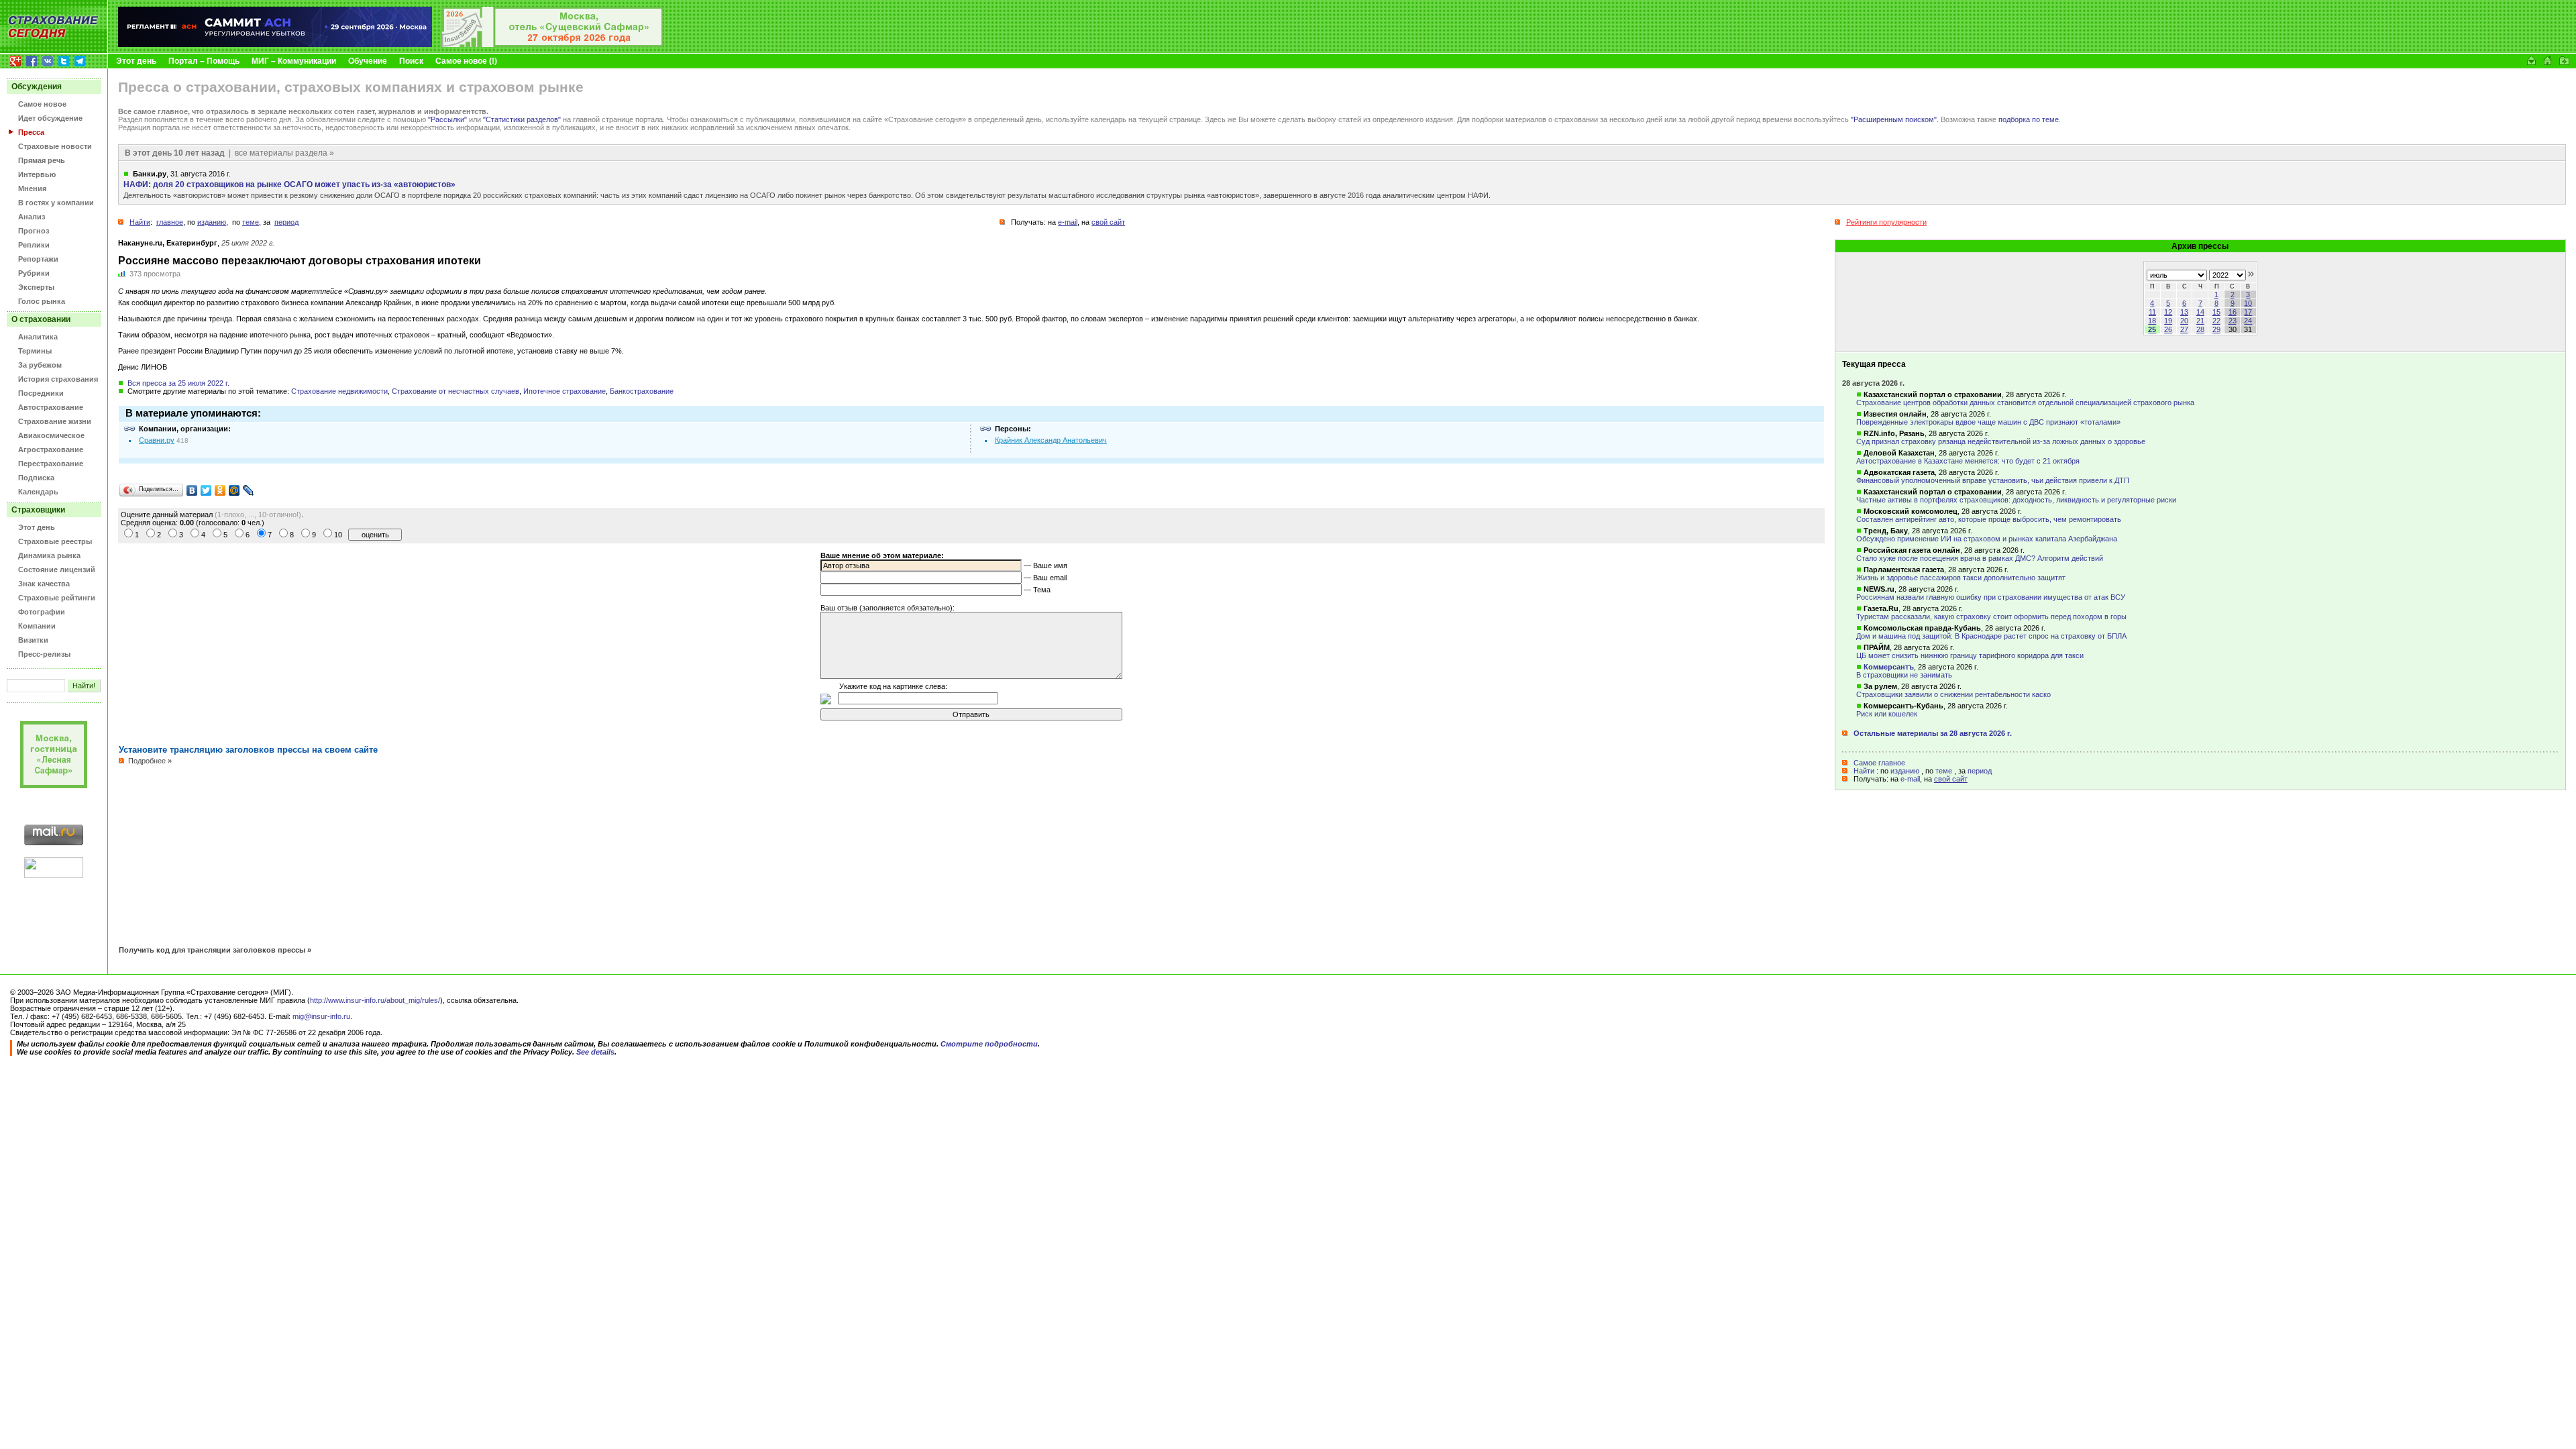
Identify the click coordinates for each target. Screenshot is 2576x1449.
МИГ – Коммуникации (294, 61)
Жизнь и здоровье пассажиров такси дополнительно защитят (1961, 578)
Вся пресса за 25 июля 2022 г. (178, 383)
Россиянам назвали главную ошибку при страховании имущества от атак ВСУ (1991, 597)
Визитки (33, 640)
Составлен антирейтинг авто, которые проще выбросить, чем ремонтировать (1989, 519)
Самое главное (1879, 763)
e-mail (1910, 779)
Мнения (32, 189)
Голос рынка (42, 301)
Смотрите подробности (989, 1044)
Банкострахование (642, 391)
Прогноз (34, 231)
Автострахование (51, 407)
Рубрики (34, 273)
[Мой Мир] (234, 490)
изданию (1905, 771)
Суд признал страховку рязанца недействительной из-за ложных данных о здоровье (2001, 441)
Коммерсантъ (1889, 667)
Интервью (37, 174)
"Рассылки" (447, 119)
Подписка (36, 478)
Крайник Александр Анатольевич (1051, 440)
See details (595, 1052)
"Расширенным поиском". (1895, 119)
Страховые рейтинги (57, 598)
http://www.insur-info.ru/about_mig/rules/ (375, 1000)
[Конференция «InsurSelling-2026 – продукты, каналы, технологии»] (553, 44)
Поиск (411, 61)
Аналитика (38, 337)
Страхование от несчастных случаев (455, 391)
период (1980, 771)
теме (1944, 771)
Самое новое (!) (466, 61)
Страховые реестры (55, 541)
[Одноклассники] (220, 490)
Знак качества (44, 584)
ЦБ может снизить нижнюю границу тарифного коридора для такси (1970, 655)
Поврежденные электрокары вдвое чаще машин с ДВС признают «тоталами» (1988, 422)
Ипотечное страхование (565, 391)
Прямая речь (42, 160)
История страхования (58, 379)
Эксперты (36, 287)
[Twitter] (206, 490)
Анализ (32, 217)
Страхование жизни (55, 421)
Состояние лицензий (57, 570)
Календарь (38, 492)
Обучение (368, 61)
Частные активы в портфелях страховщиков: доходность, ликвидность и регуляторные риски (2016, 500)
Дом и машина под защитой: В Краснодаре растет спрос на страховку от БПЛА (1991, 636)
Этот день (136, 61)
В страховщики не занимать (1904, 675)
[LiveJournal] (249, 490)
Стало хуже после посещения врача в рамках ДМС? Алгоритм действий (1980, 558)
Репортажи (38, 259)
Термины (35, 351)
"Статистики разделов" (522, 119)
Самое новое (42, 104)
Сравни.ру (157, 440)
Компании (37, 626)
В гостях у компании (56, 203)
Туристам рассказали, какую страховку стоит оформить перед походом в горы (1991, 616)
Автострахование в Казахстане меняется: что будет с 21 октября (1968, 461)
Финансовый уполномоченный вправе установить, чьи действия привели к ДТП (1993, 480)
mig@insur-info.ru (321, 1016)
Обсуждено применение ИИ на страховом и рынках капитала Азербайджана (1987, 539)
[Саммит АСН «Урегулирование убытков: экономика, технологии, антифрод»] (275, 44)
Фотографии (42, 612)
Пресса (31, 132)
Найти (1864, 771)
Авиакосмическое (51, 435)
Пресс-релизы (44, 654)
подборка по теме (2029, 119)
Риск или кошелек (1887, 714)
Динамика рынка (49, 555)
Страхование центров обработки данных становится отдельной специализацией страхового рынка (2025, 402)
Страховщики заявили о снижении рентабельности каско (1953, 694)
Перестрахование (51, 464)
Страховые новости (55, 146)
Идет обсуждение (50, 118)
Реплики (34, 245)
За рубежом (40, 365)
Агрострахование (51, 449)
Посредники (41, 393)
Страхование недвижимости (339, 391)
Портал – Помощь (204, 61)
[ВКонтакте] (192, 490)
